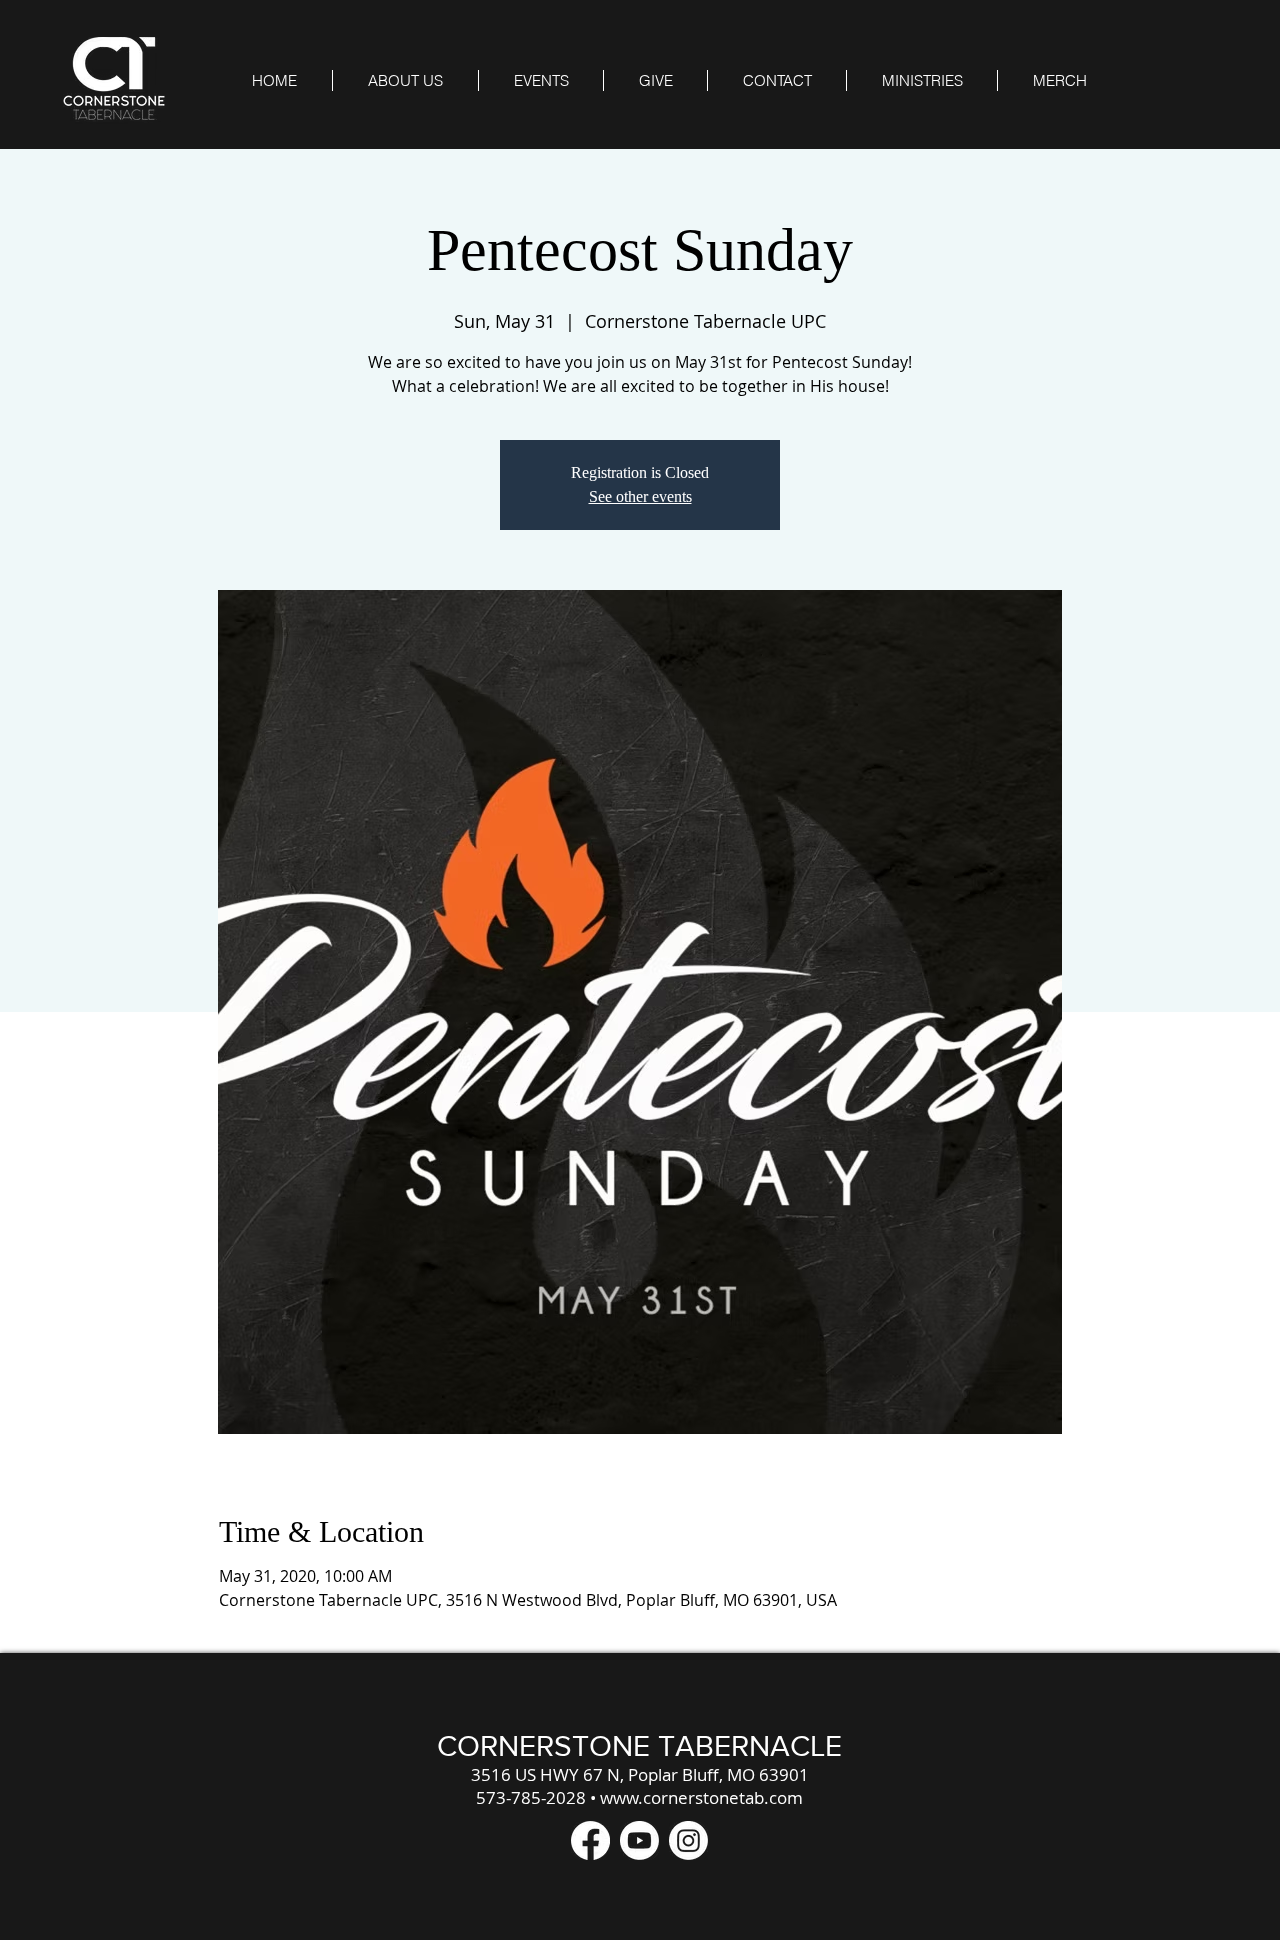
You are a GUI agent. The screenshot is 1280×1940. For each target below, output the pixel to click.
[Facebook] (590, 1840)
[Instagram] (688, 1840)
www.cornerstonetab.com (701, 1797)
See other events (640, 496)
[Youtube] (639, 1840)
